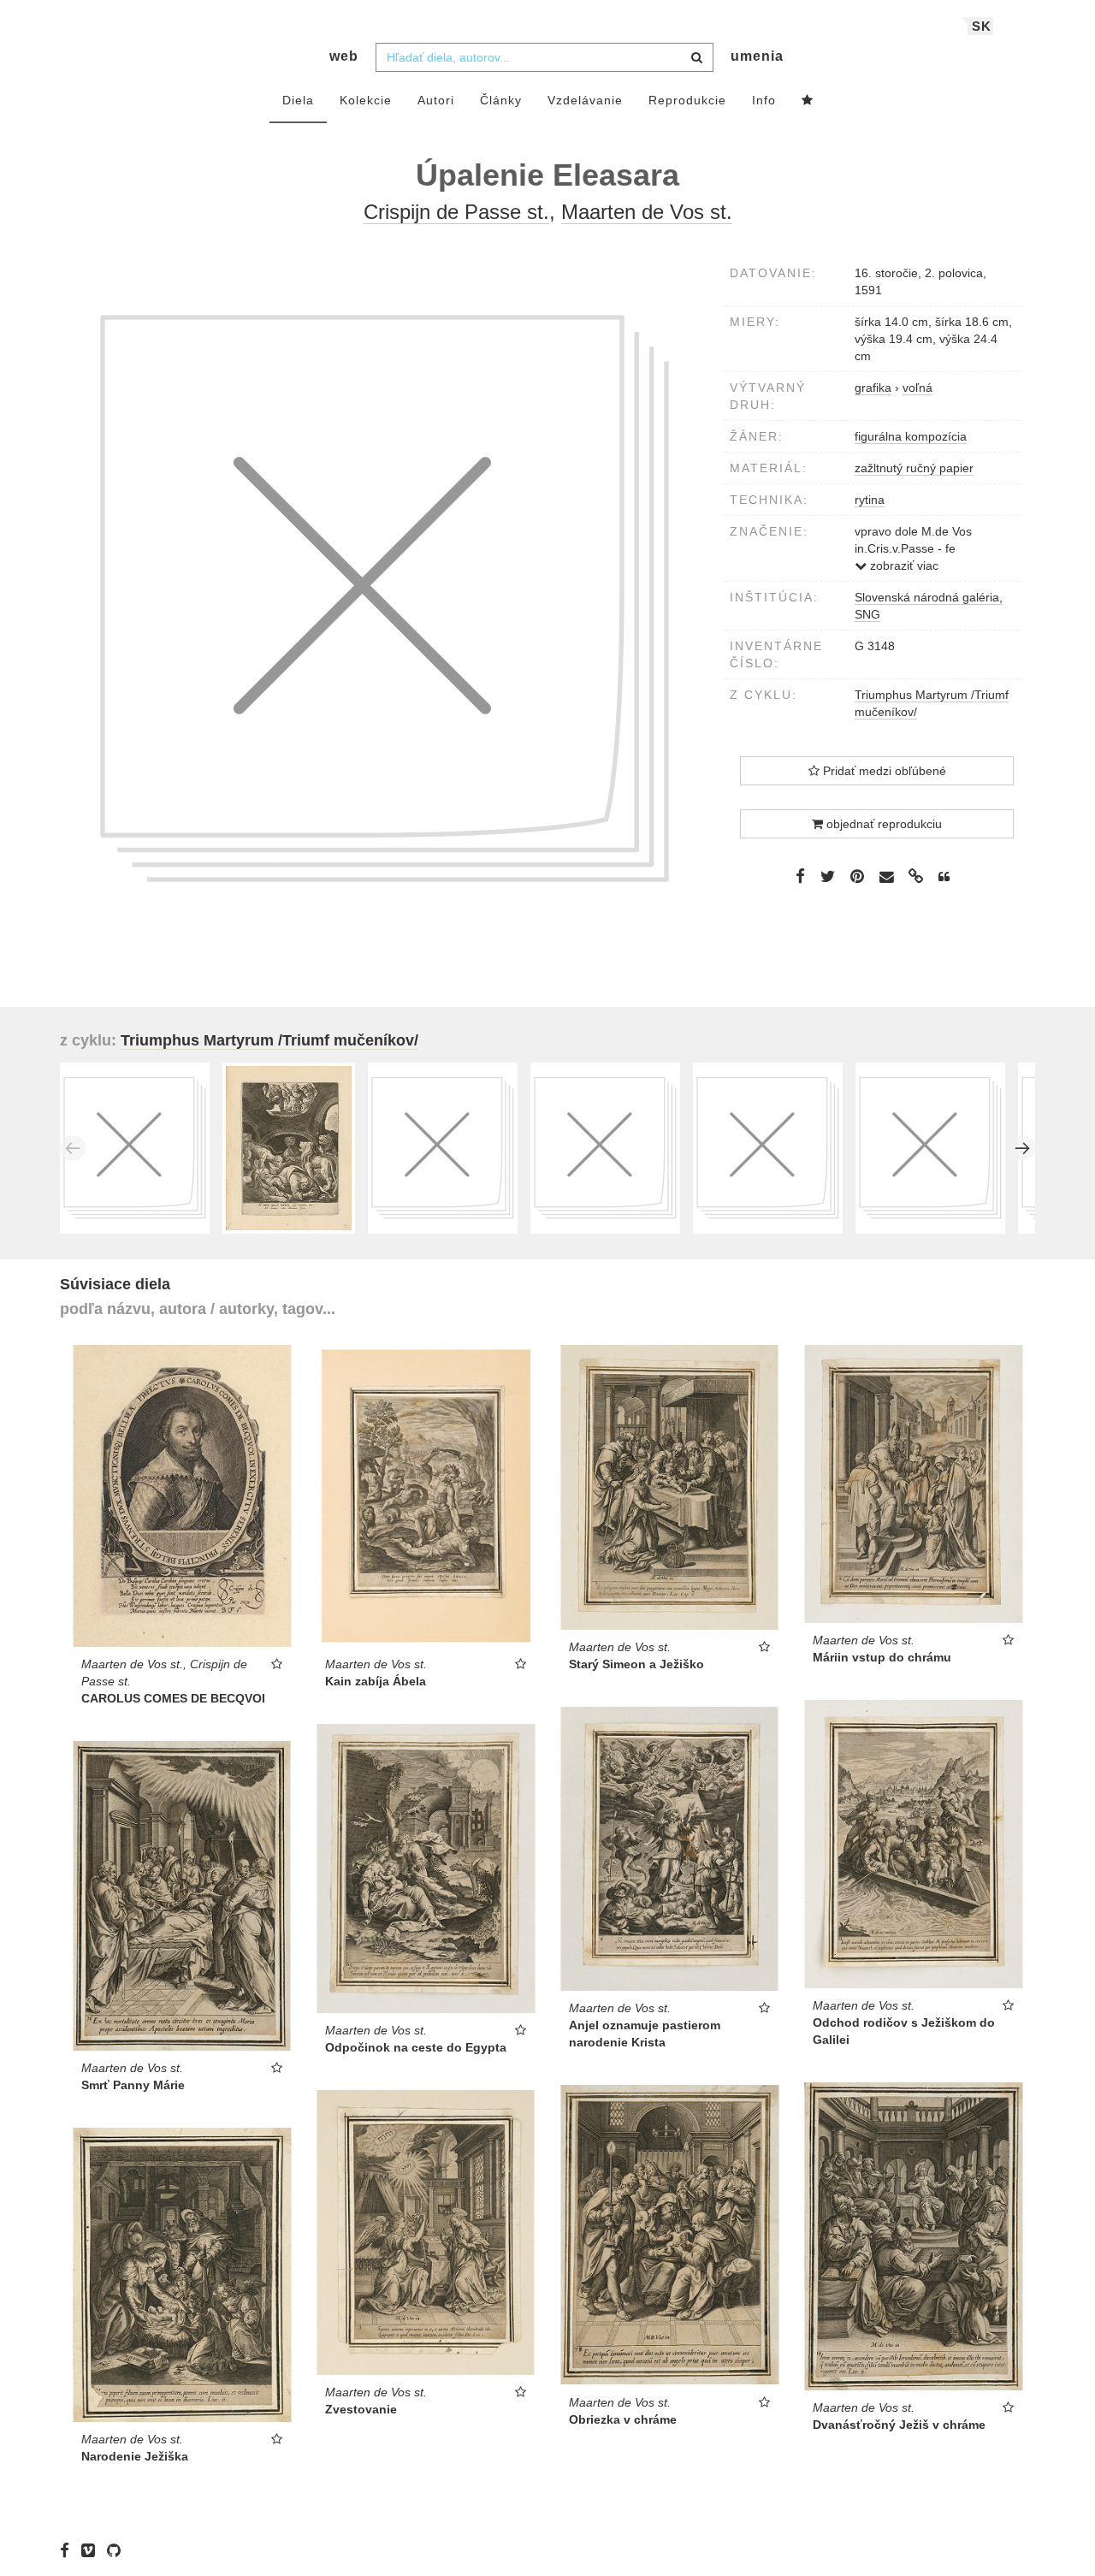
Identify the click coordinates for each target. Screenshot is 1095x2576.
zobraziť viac (903, 566)
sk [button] (982, 26)
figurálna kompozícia (911, 436)
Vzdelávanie (585, 100)
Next (1022, 1148)
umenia (757, 56)
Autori (436, 100)
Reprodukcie (687, 100)
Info (764, 100)
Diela (298, 100)
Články (501, 100)
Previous (73, 1148)
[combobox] (545, 57)
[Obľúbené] (808, 101)
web (344, 56)
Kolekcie (366, 100)
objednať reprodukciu (882, 824)
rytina (870, 500)
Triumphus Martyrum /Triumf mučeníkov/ (269, 1040)
